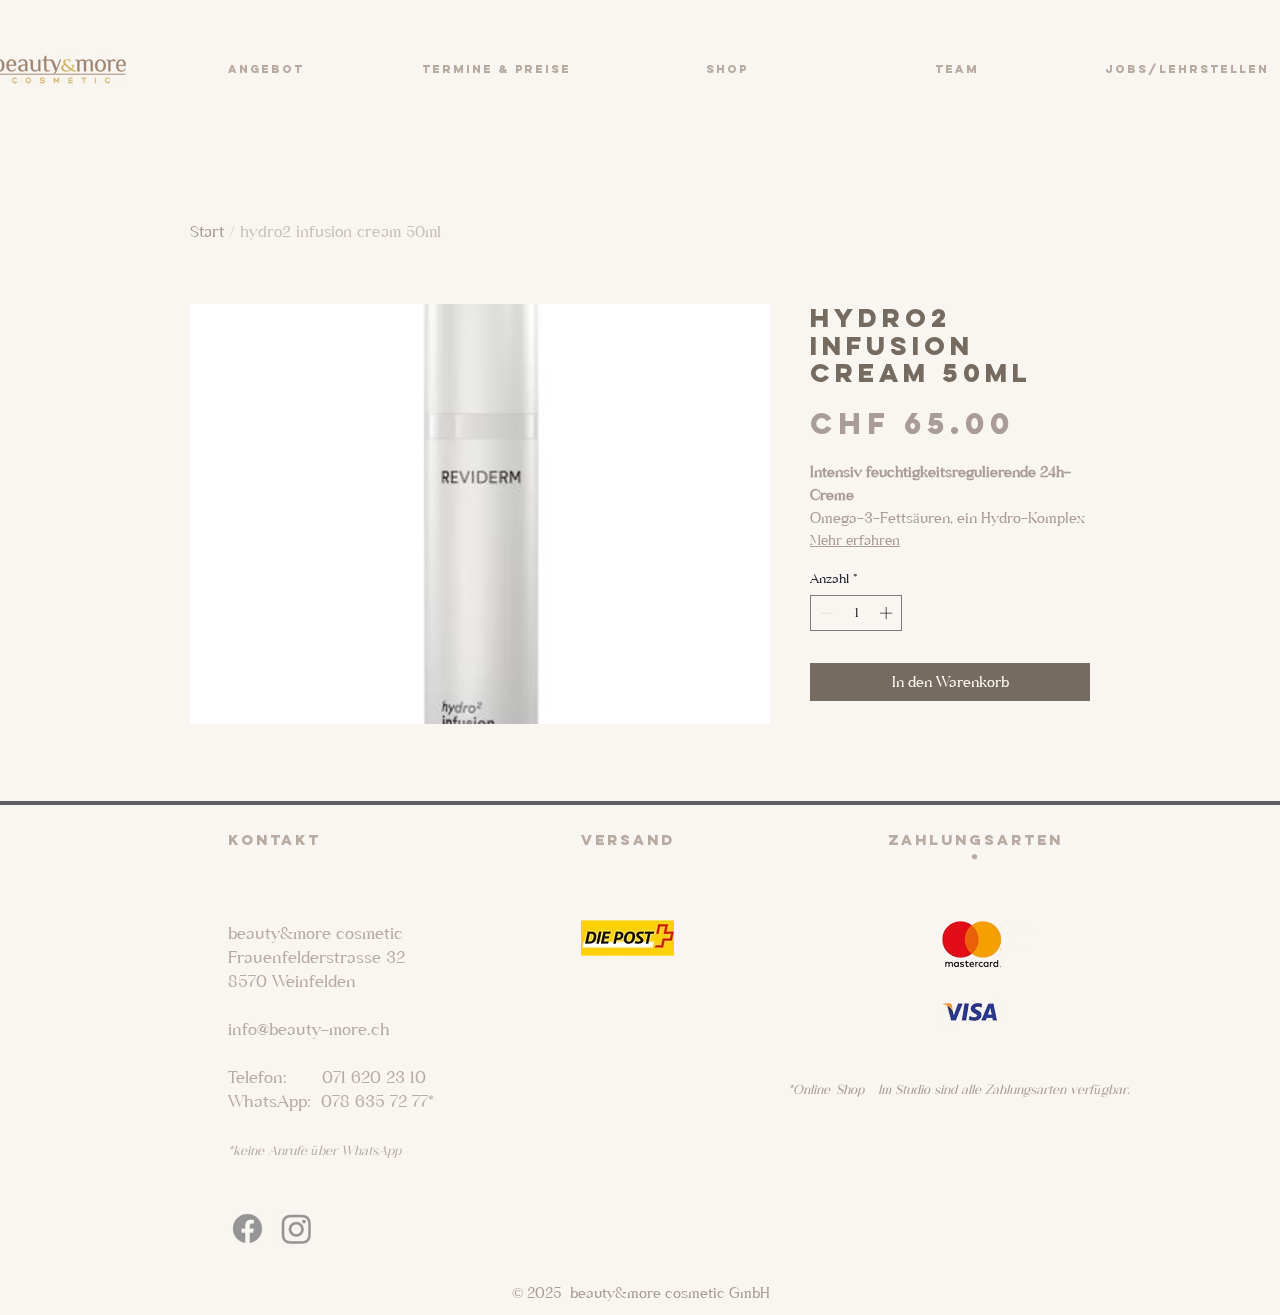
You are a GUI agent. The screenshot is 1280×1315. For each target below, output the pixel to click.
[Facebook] (247, 1228)
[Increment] (888, 613)
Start (207, 231)
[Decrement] (825, 613)
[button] (265, 69)
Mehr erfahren (855, 540)
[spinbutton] (856, 613)
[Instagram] (296, 1228)
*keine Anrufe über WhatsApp (314, 1150)
